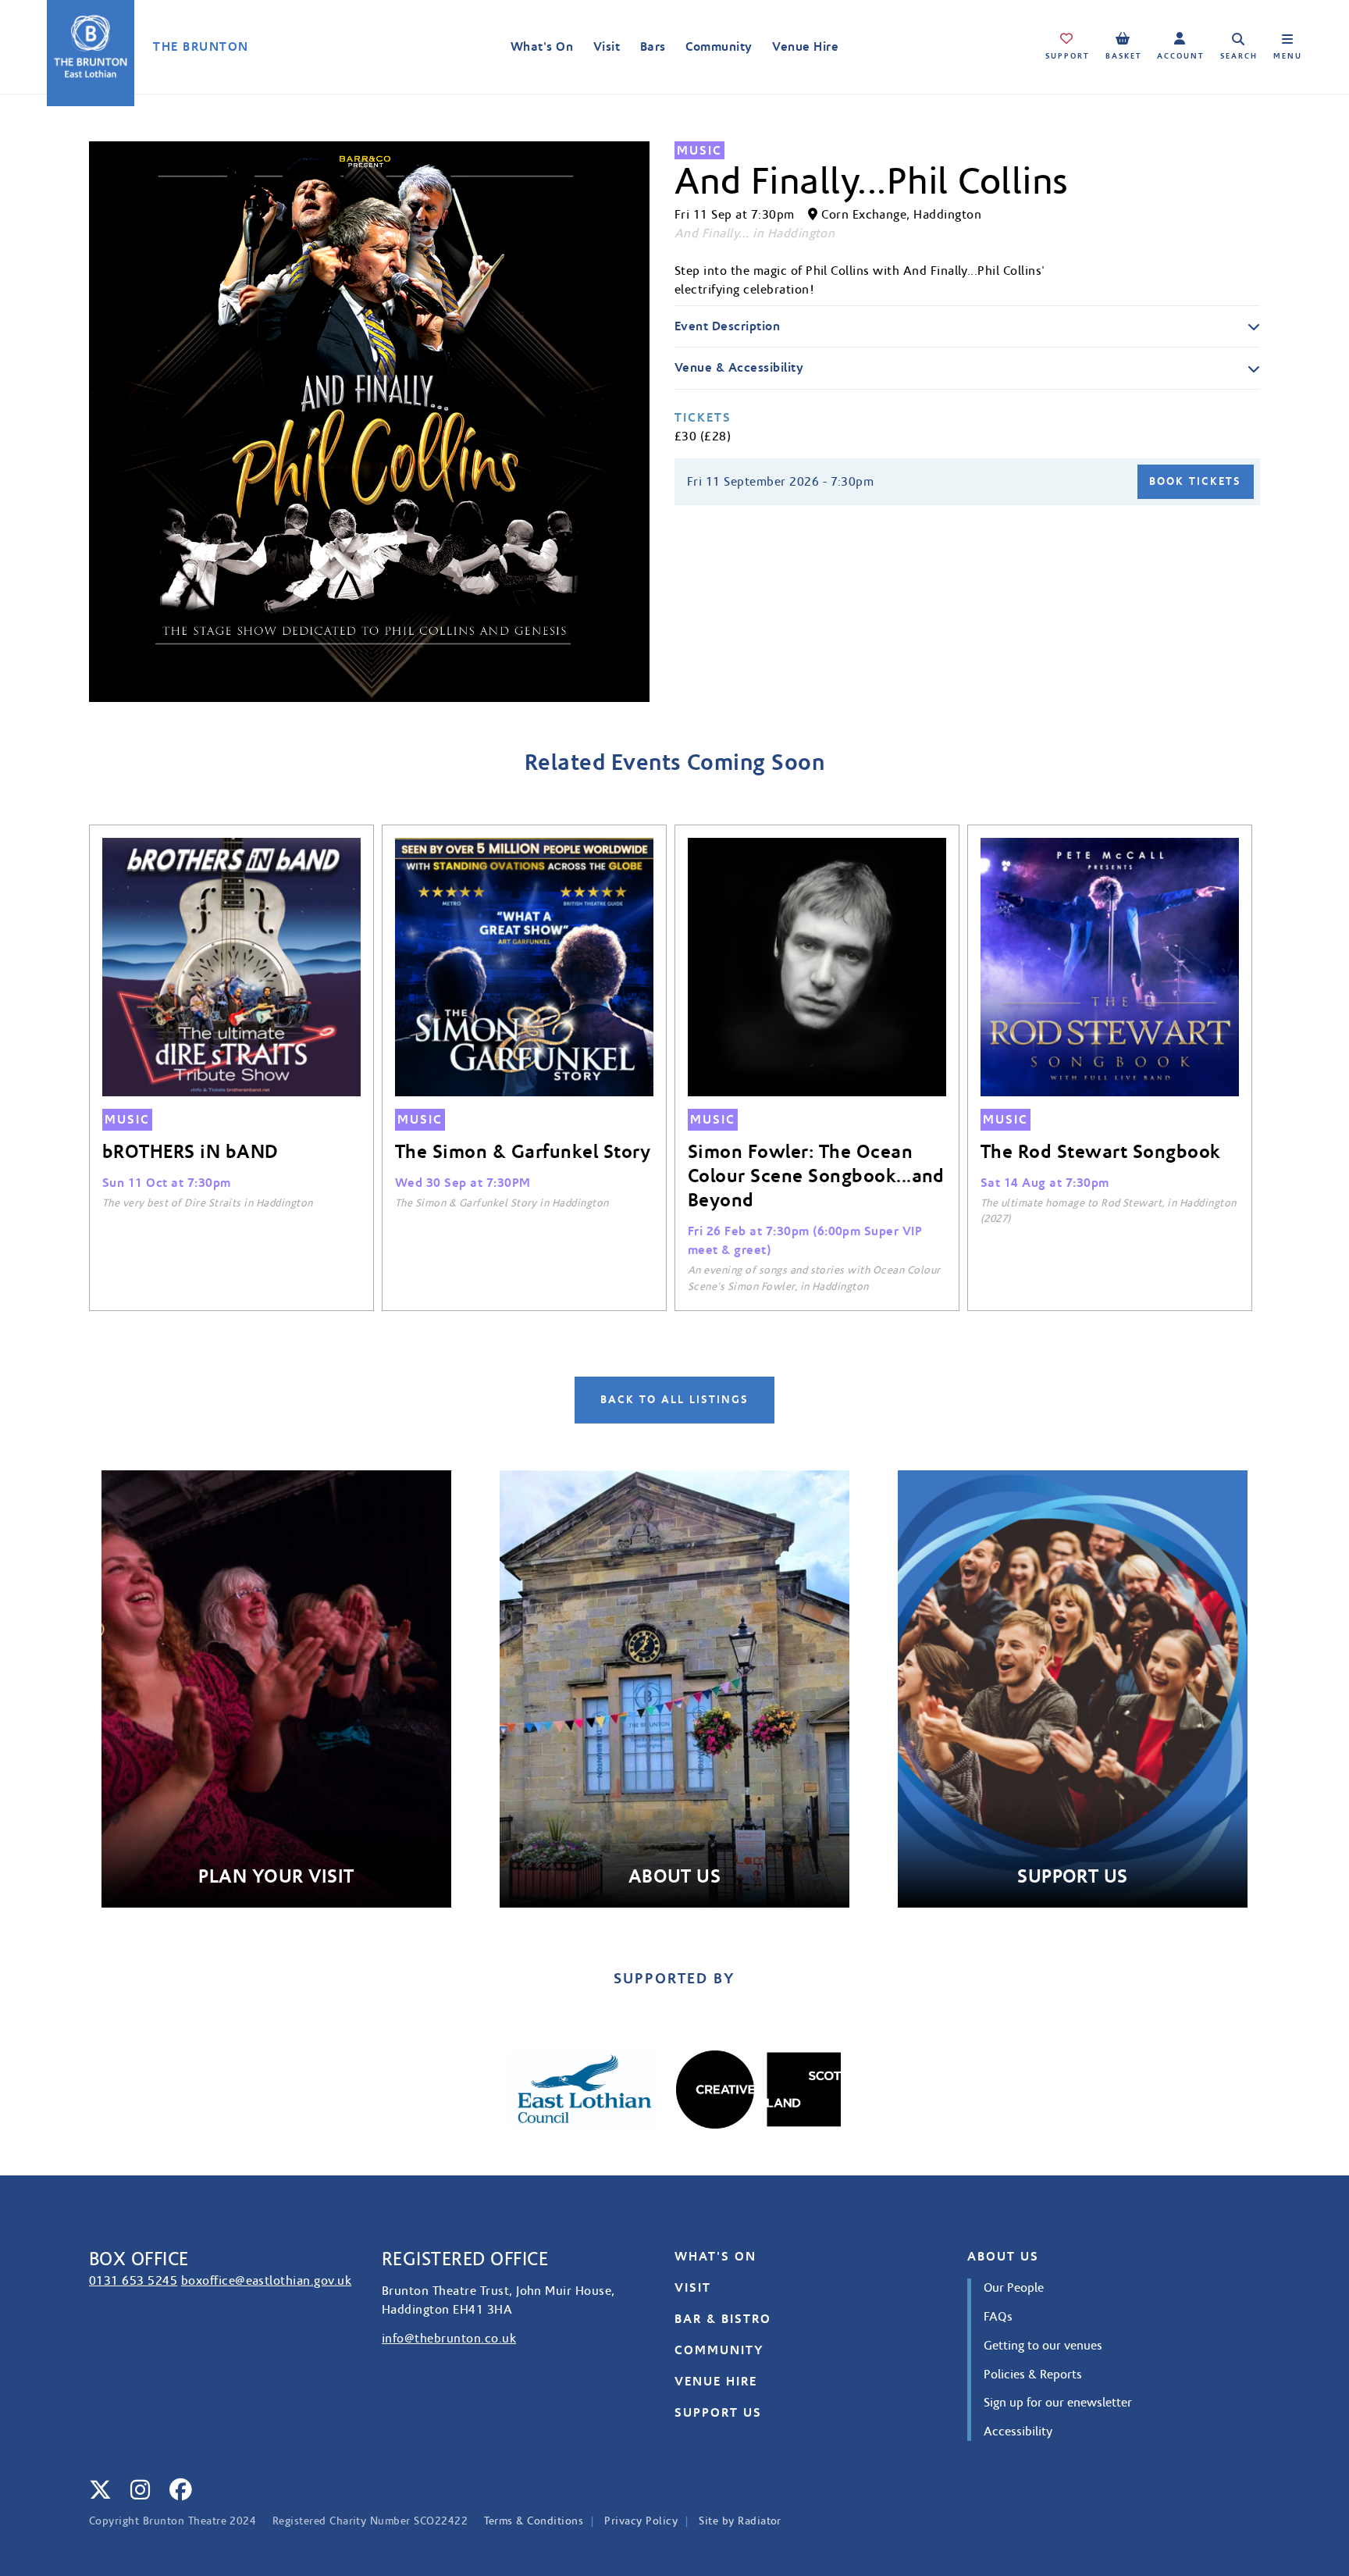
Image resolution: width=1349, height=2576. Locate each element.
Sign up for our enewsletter (1058, 2403)
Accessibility (1018, 2432)
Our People (1014, 2288)
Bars (653, 46)
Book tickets (1195, 482)
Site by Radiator (740, 2521)
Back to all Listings (674, 1400)
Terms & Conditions (534, 2521)
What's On (542, 46)
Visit (607, 46)
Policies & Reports (1033, 2375)
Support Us (718, 2412)
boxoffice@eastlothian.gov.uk (266, 2281)
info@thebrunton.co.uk (449, 2339)
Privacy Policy (641, 2521)
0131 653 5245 (133, 2281)
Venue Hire (805, 46)
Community (719, 46)
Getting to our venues (1043, 2346)
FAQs (998, 2317)
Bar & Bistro (723, 2319)
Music (699, 150)
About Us (1003, 2256)
